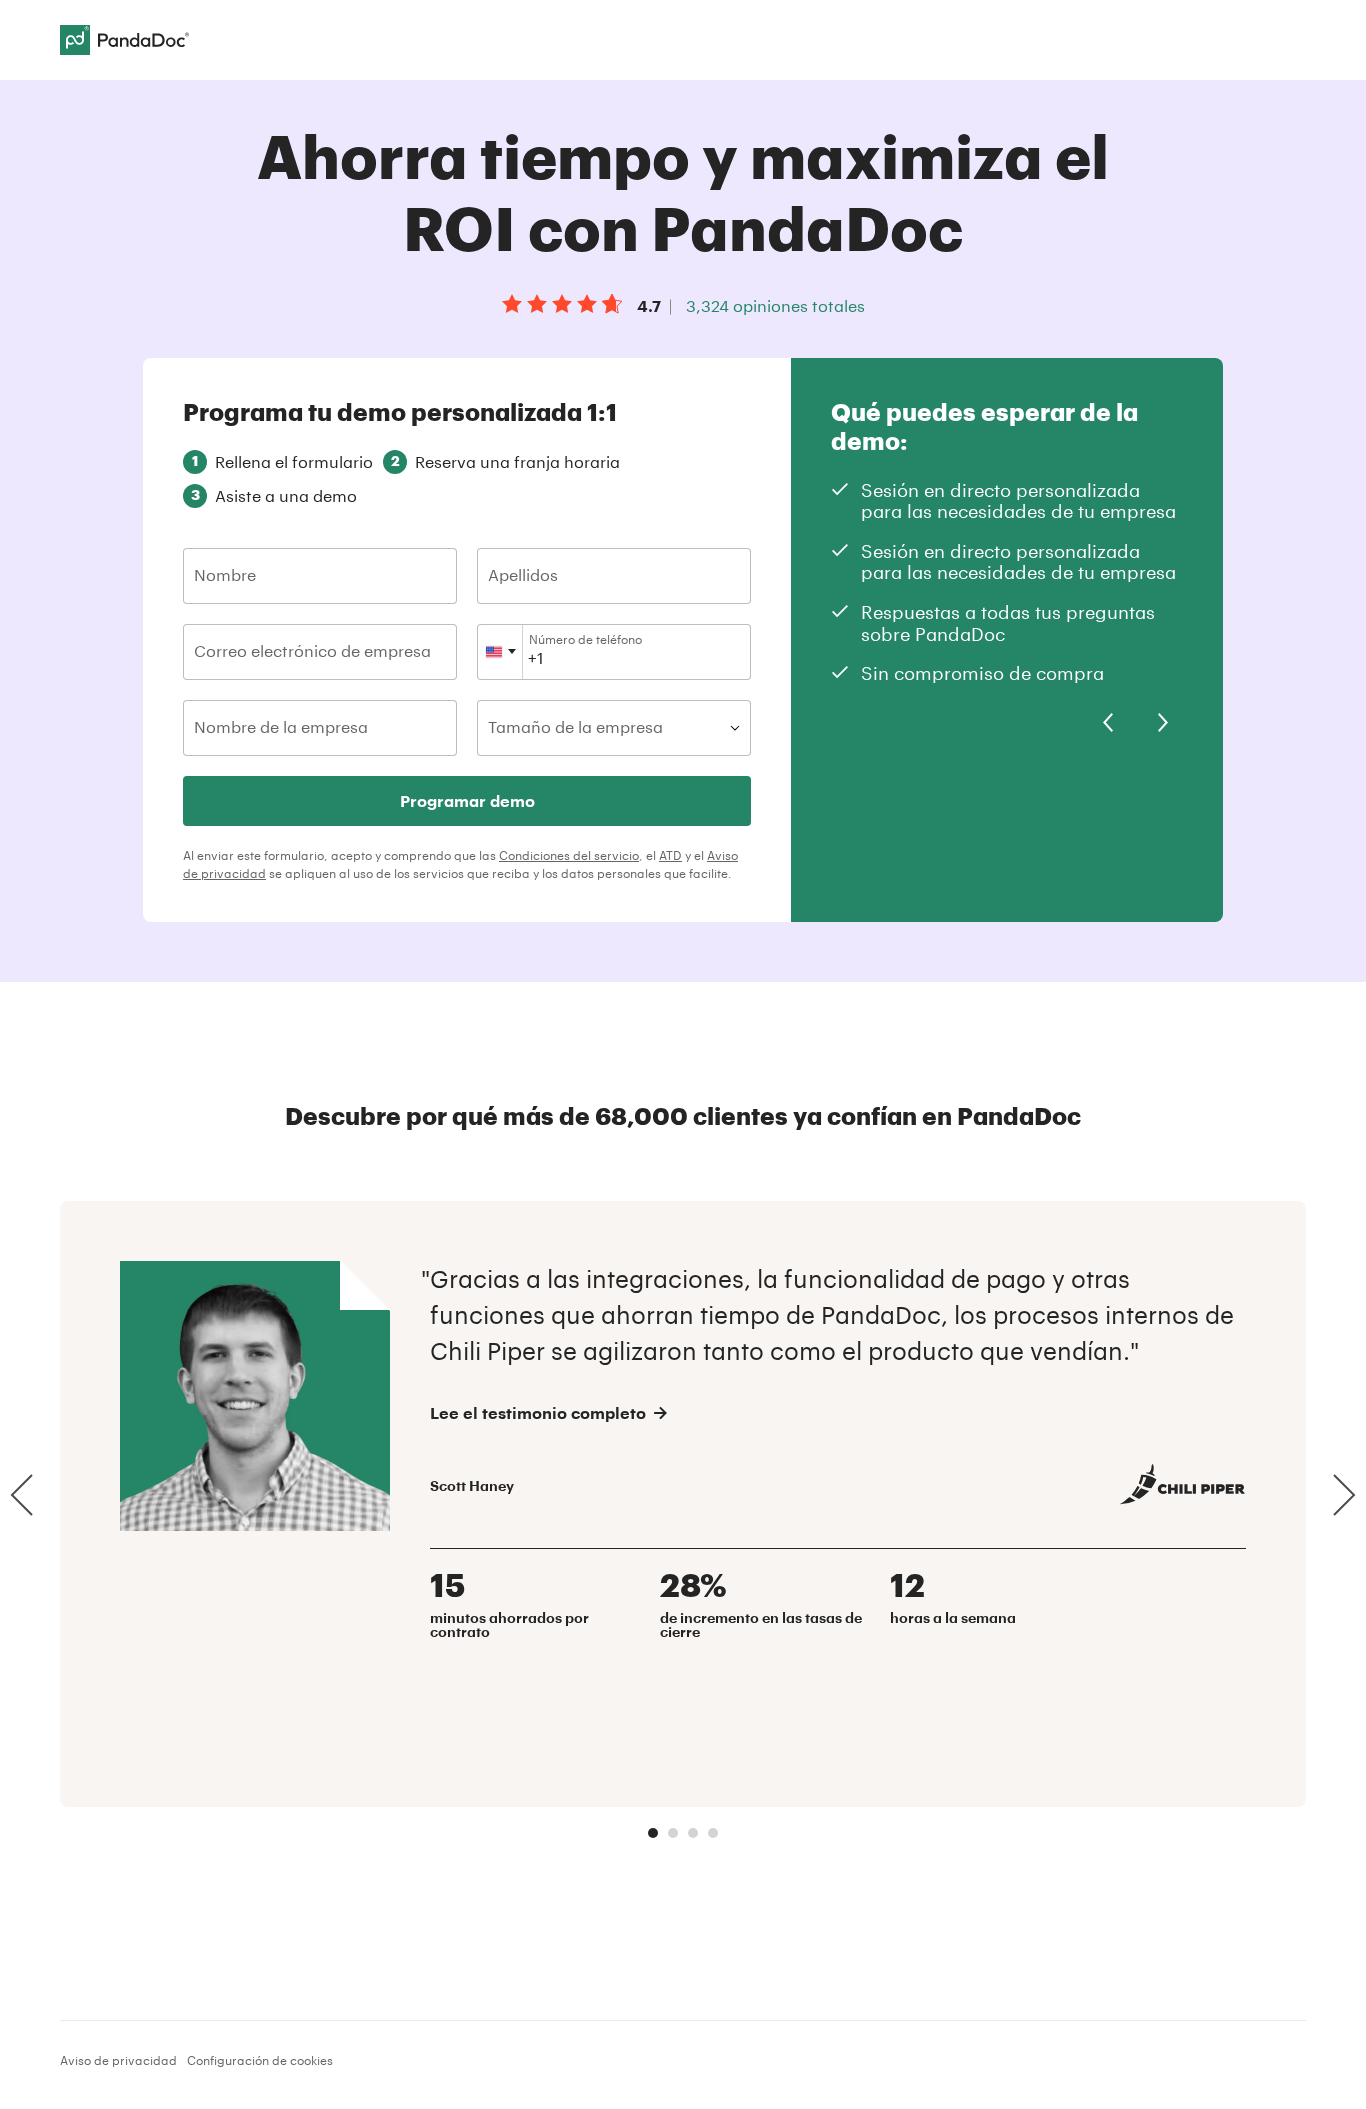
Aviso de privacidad (118, 2060)
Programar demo (467, 800)
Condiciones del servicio (569, 855)
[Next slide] (1163, 723)
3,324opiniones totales (775, 305)
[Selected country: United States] (500, 652)
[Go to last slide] (1108, 723)
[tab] (653, 1833)
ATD (670, 855)
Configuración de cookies (260, 2060)
